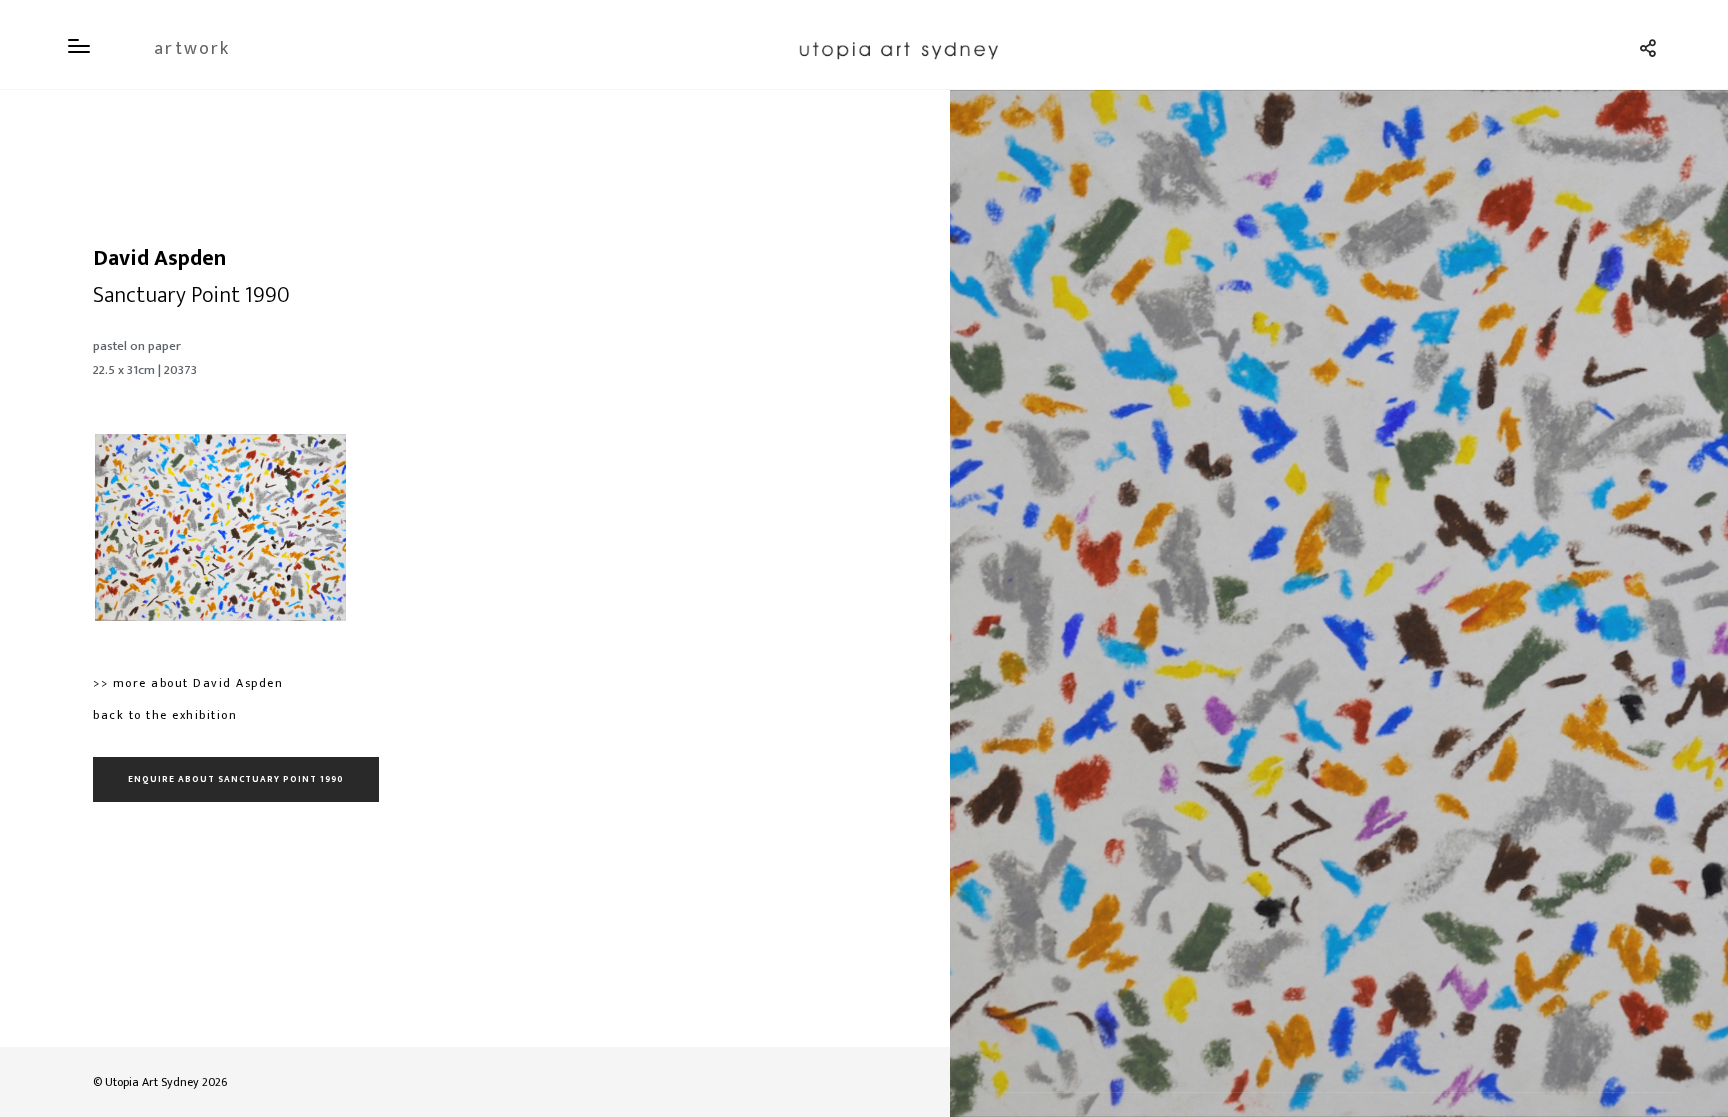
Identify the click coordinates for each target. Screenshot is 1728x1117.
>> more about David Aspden (188, 683)
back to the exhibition (165, 715)
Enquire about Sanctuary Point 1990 (236, 779)
